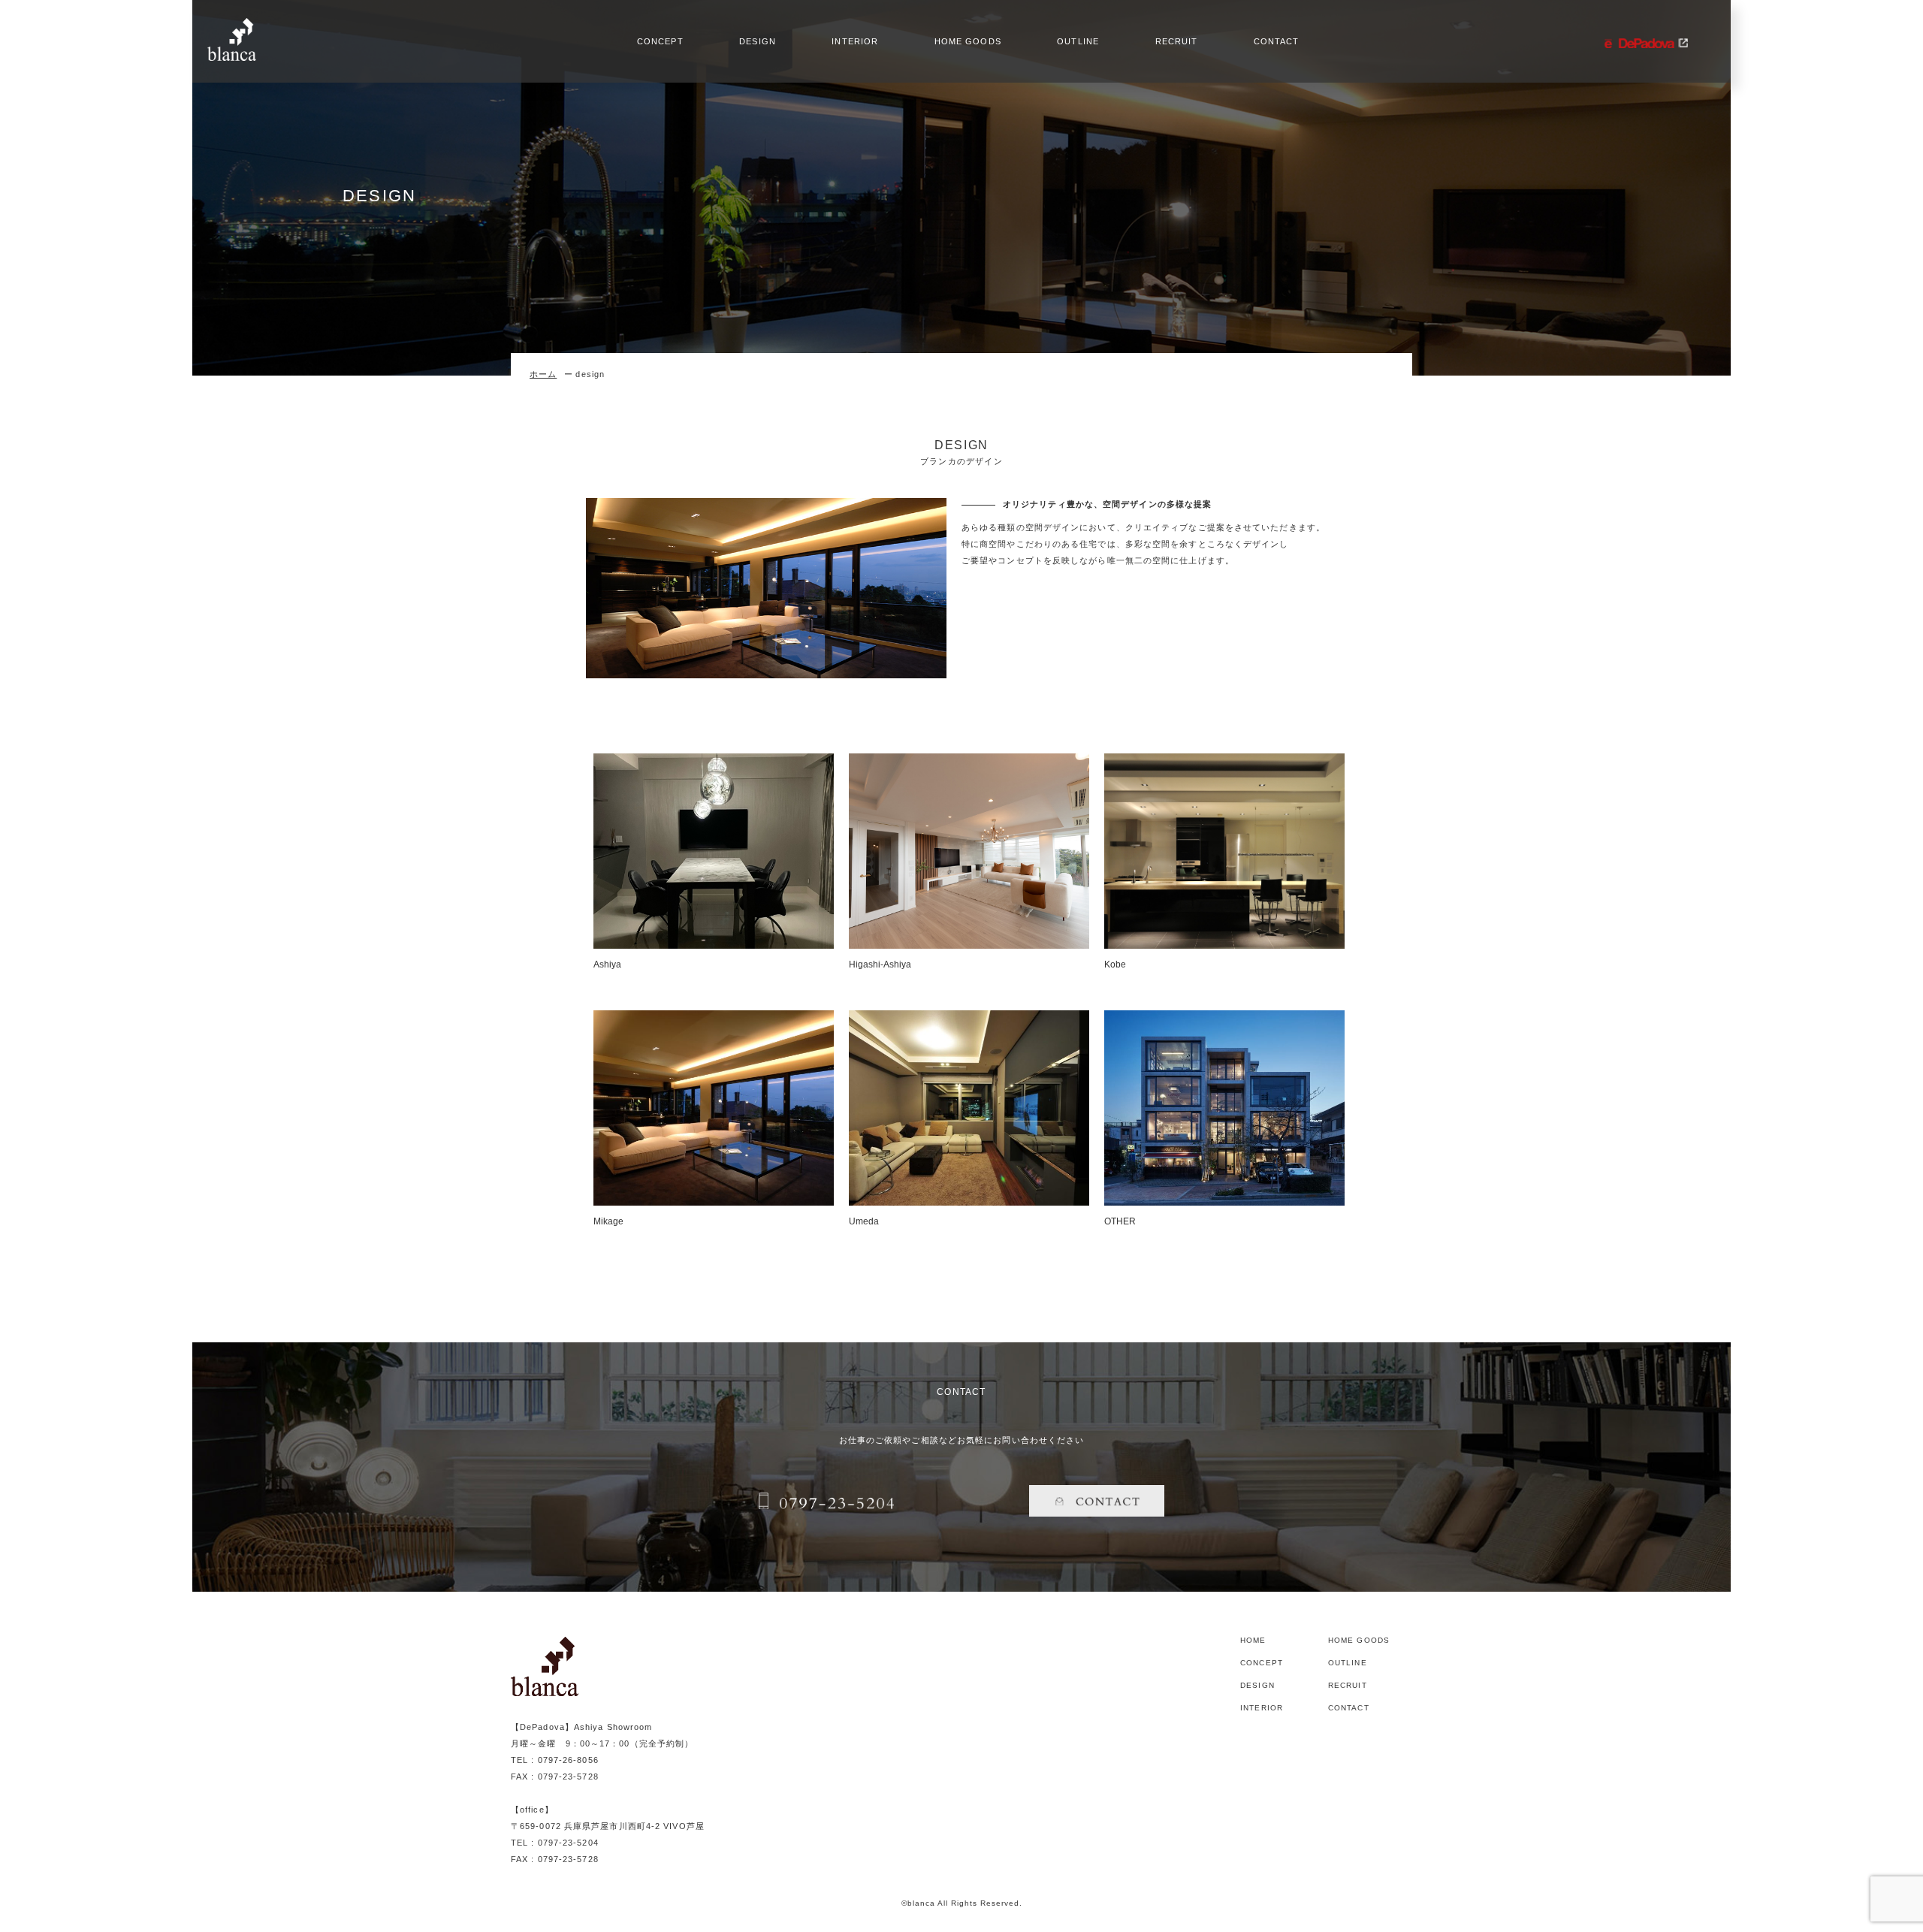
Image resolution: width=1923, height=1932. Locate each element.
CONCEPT (660, 42)
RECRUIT (1177, 42)
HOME (1253, 1641)
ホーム (543, 374)
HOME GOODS (968, 42)
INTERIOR (855, 42)
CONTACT (1277, 42)
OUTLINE (1078, 42)
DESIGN (758, 42)
